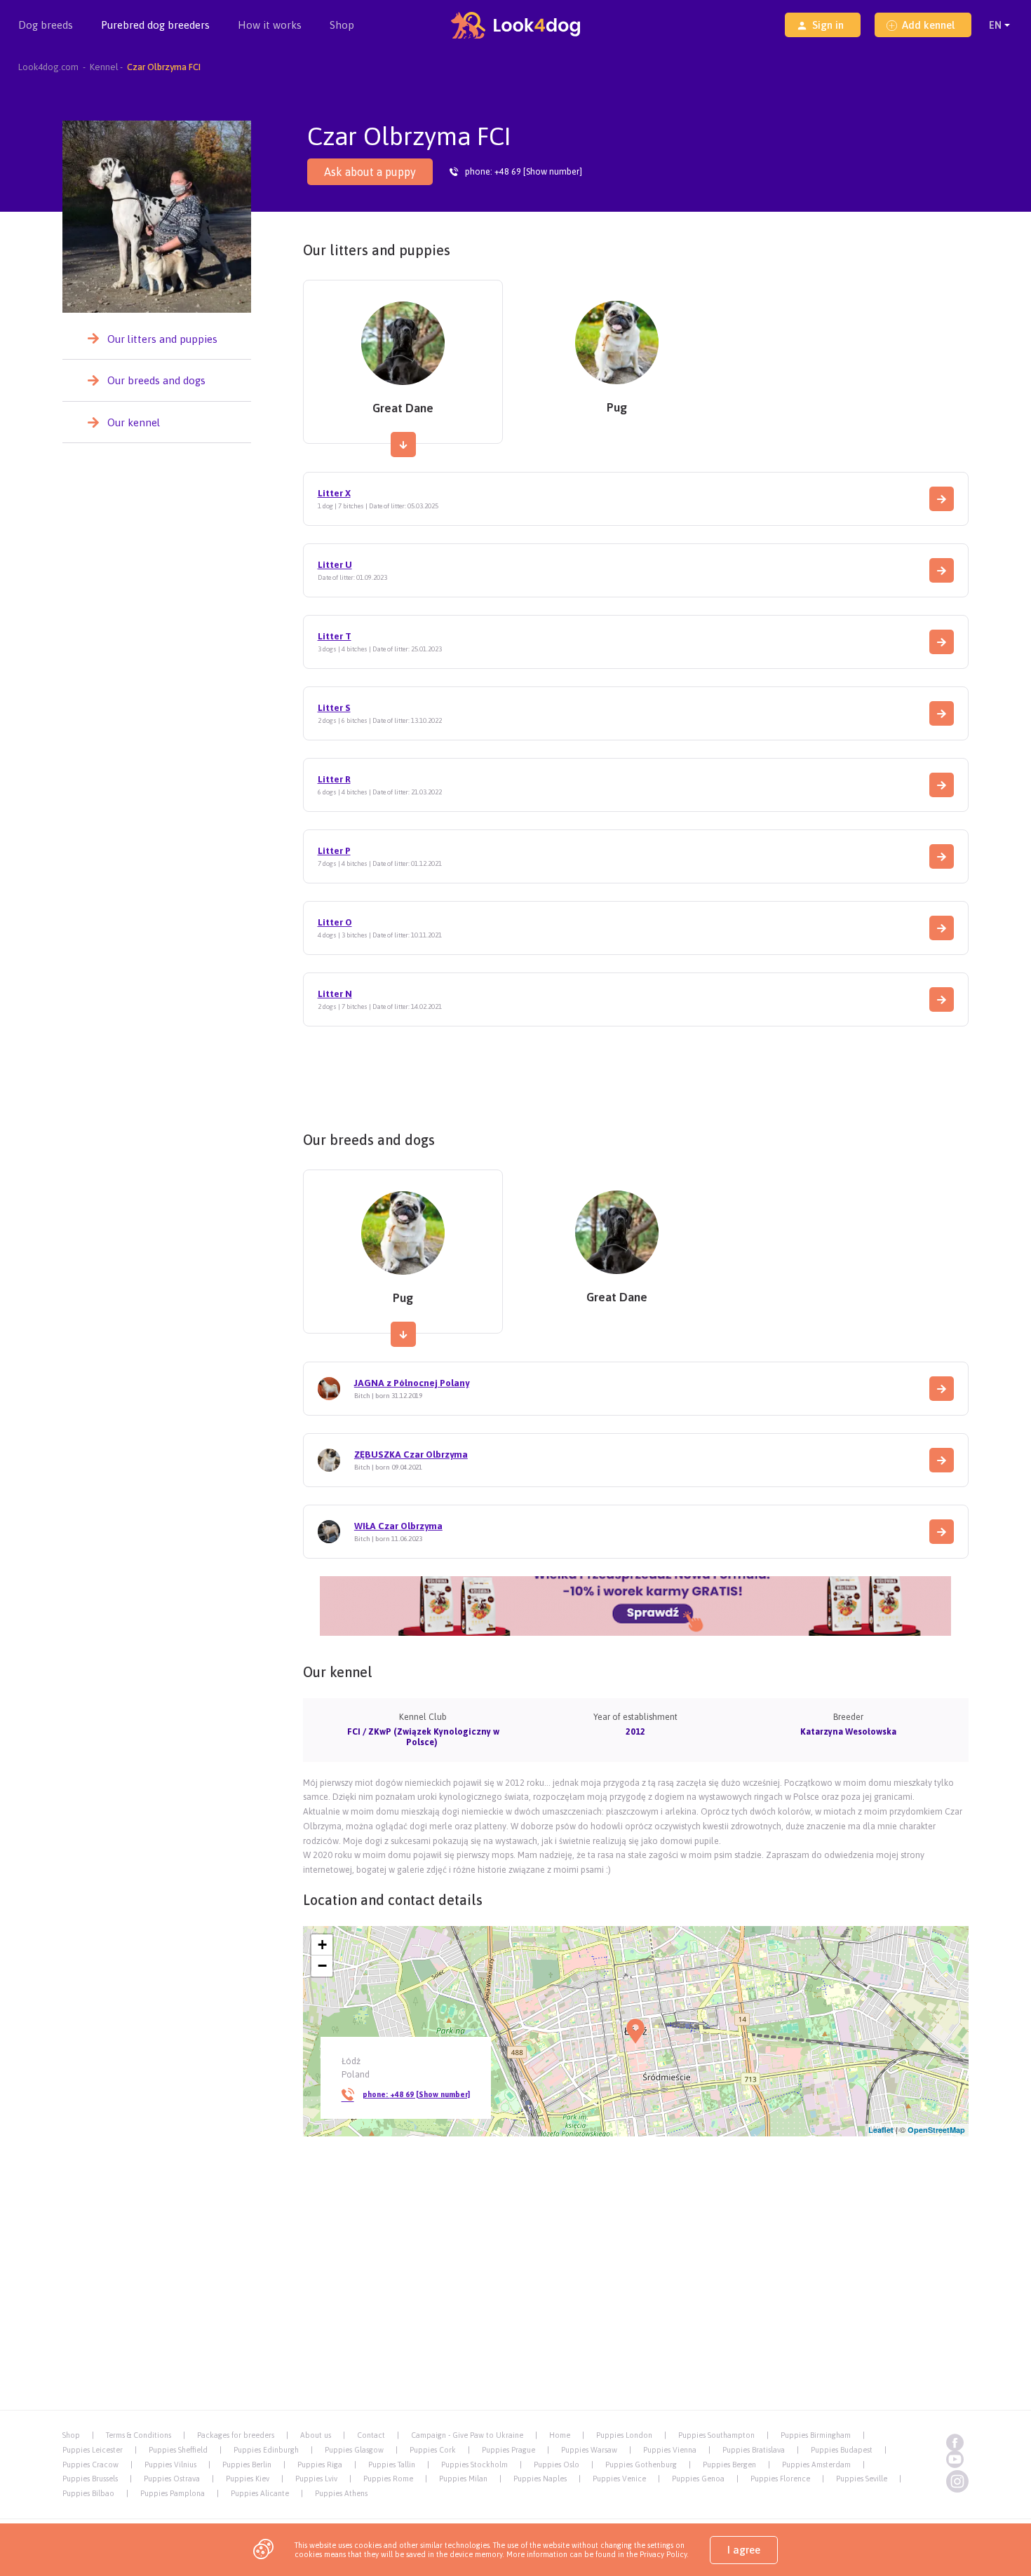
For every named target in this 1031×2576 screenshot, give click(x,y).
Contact (371, 2435)
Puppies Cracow (90, 2465)
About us (316, 2435)
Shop (342, 25)
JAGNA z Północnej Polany (412, 1383)
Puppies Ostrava (172, 2479)
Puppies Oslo (557, 2465)
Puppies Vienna (670, 2450)
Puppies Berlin (247, 2465)
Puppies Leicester (93, 2450)
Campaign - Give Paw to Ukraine (467, 2435)
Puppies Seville (862, 2479)
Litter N (335, 994)
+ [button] (322, 1945)
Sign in (828, 25)
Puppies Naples (540, 2479)
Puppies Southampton (716, 2435)
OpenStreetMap (936, 2130)
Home (560, 2435)
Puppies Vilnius (170, 2465)
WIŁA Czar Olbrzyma (398, 1526)
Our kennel (134, 422)
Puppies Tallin (392, 2465)
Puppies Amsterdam (816, 2465)
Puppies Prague (508, 2450)
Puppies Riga (320, 2465)
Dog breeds (46, 25)
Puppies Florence (780, 2479)
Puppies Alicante (260, 2493)
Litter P (334, 851)
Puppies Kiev (248, 2479)
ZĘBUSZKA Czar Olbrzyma (411, 1455)
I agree (744, 2550)
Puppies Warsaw (589, 2450)
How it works (270, 25)
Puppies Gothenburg (641, 2465)
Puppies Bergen (729, 2465)
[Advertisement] (635, 1074)
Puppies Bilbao (88, 2493)
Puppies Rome (388, 2479)
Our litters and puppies (162, 339)
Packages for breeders (236, 2435)
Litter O (335, 922)
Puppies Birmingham (816, 2435)
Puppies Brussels (90, 2479)
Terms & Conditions (139, 2435)
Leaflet (881, 2130)
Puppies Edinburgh (266, 2450)
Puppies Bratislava (754, 2450)
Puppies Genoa (698, 2479)
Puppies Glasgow (354, 2450)
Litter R (334, 779)
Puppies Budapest (842, 2450)
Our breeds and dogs (156, 380)
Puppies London (624, 2435)
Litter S (334, 708)
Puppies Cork (433, 2450)
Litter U (335, 565)
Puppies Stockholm (474, 2465)
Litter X (334, 493)
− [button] (322, 1966)
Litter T (335, 636)
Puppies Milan (463, 2479)
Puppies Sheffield (178, 2450)
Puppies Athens (341, 2493)
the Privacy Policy (656, 2554)
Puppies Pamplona (173, 2493)
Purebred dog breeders (155, 25)
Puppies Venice (619, 2479)
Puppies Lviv (316, 2479)
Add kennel (928, 25)
